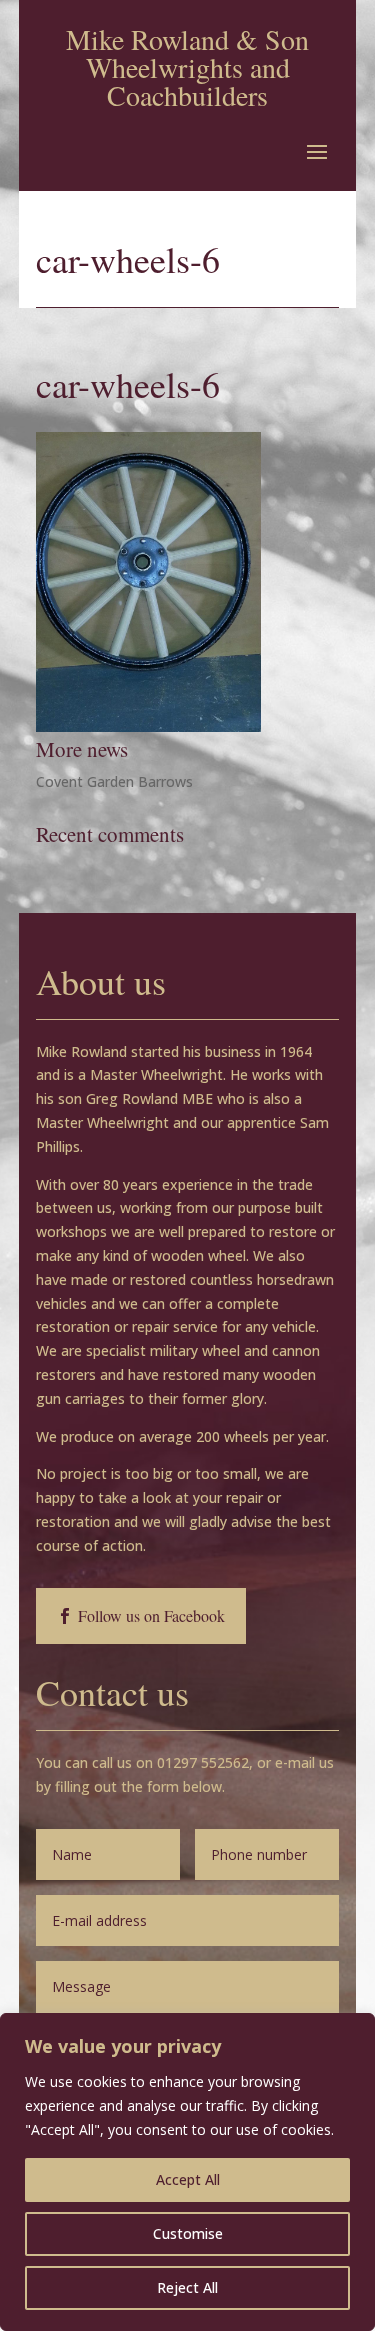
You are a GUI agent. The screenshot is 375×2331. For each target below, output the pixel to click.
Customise (188, 2233)
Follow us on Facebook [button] (151, 1615)
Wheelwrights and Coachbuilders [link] (188, 81)
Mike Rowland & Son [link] (187, 39)
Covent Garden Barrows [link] (114, 781)
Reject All (187, 2287)
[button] (317, 151)
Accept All (188, 2179)
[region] (187, 2172)
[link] (148, 726)
